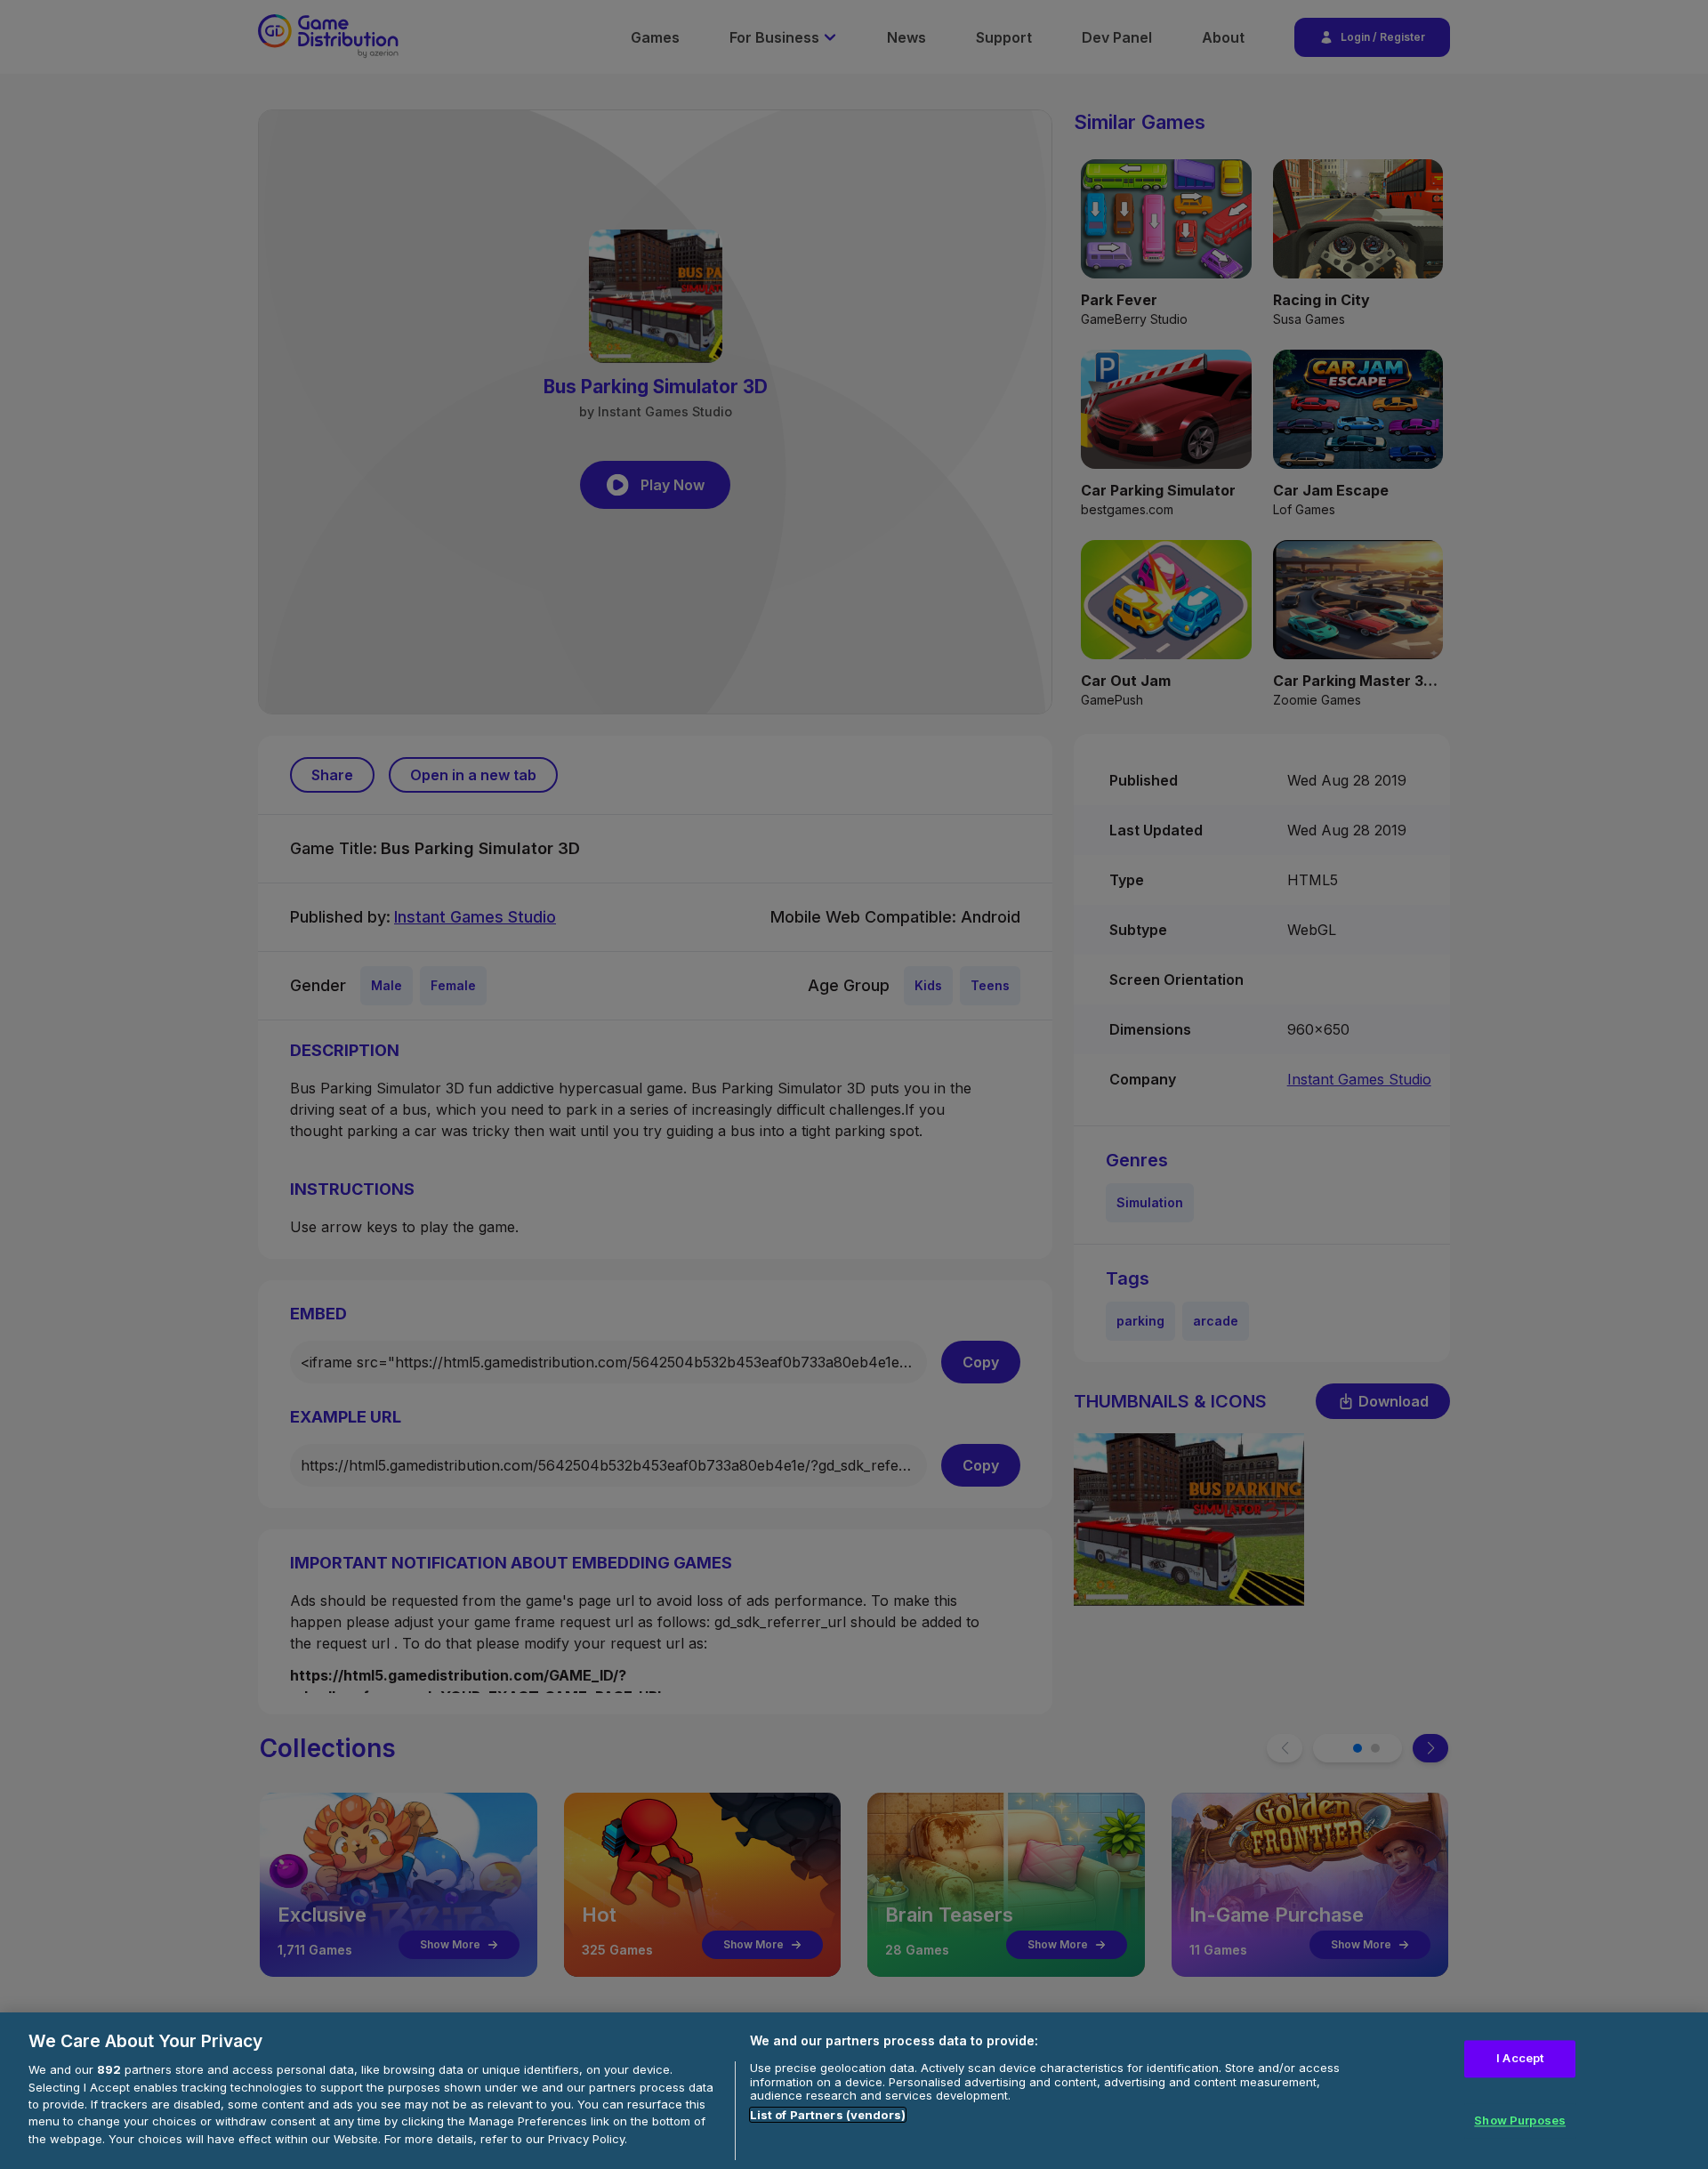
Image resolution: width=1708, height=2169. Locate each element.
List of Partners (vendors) (828, 2115)
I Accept (1520, 2059)
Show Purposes (1520, 2120)
